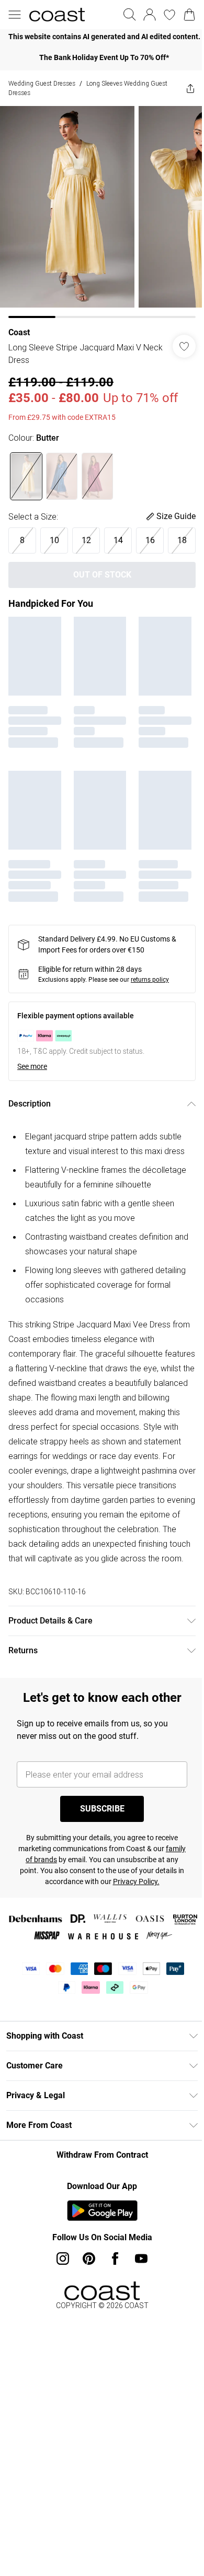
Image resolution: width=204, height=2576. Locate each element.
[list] (102, 37)
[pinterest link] (89, 2259)
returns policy (150, 980)
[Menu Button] (15, 15)
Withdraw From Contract (102, 2155)
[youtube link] (141, 2259)
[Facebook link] (115, 2259)
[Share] (190, 88)
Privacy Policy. (136, 1881)
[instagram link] (63, 2259)
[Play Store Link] (102, 2210)
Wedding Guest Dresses (42, 83)
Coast (19, 332)
